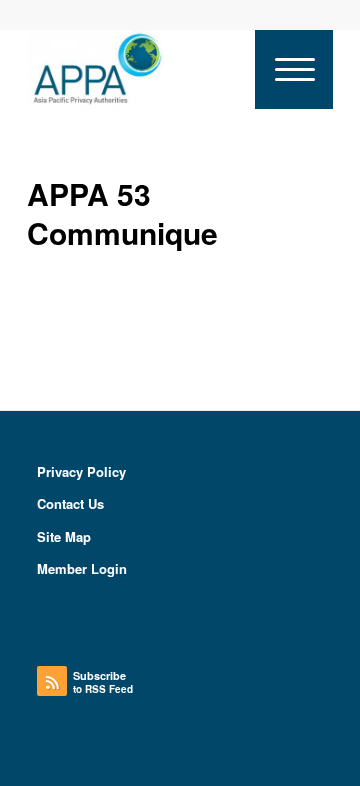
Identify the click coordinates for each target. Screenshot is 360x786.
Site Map (64, 536)
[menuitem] (294, 69)
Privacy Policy (81, 471)
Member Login (82, 568)
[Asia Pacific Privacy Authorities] (149, 69)
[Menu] (294, 69)
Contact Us (70, 503)
